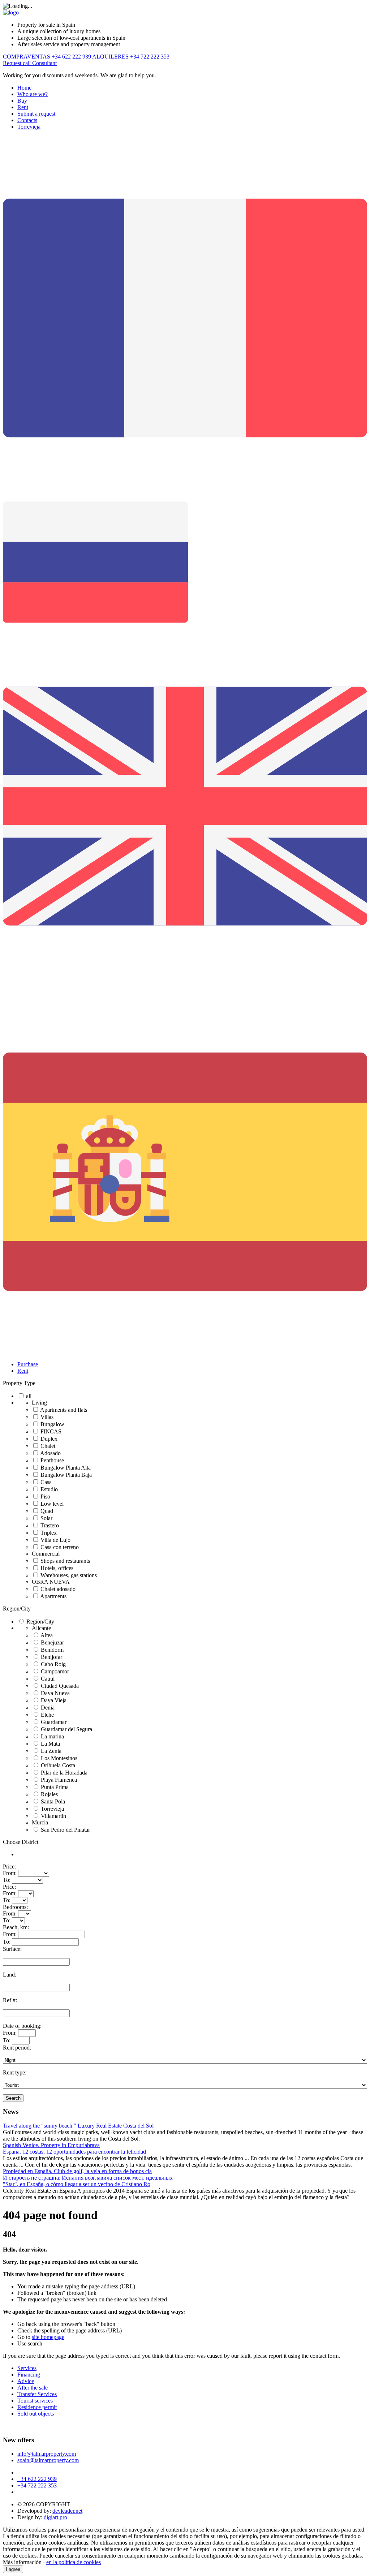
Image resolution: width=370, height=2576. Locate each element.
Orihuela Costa (58, 1765)
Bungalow (52, 1424)
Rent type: (15, 2072)
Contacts (27, 120)
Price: (9, 1867)
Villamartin (53, 1816)
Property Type (19, 1383)
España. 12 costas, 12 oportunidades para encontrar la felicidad (74, 2152)
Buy (22, 101)
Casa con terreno (60, 1547)
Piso (45, 1496)
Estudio (49, 1489)
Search (13, 2098)
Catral (48, 1679)
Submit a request (36, 114)
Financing (29, 2375)
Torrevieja (29, 127)
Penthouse (52, 1460)
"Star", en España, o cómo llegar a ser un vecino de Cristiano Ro (77, 2184)
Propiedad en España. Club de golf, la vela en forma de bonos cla (77, 2171)
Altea (47, 1635)
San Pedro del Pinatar (65, 1830)
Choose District (21, 1842)
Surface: (12, 1949)
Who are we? (33, 94)
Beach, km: (16, 1927)
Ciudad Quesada (60, 1686)
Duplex (49, 1439)
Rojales (49, 1794)
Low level (52, 1504)
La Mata (50, 1744)
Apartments (53, 1596)
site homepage (48, 2337)
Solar (46, 1518)
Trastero (50, 1525)
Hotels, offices (57, 1568)
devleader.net (67, 2511)
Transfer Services (37, 2394)
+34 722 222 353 (37, 2485)
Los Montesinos (59, 1758)
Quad (47, 1511)
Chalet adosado (58, 1589)
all (29, 1396)
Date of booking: (22, 2026)
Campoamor (55, 1671)
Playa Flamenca (59, 1780)
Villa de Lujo (55, 1540)
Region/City (17, 1609)
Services (27, 2368)
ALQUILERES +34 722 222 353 (131, 57)
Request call (18, 63)
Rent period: (17, 2048)
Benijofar (51, 1657)
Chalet (48, 1446)
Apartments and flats (64, 1410)
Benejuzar (52, 1642)
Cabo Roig (53, 1664)
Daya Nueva (55, 1693)
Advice (26, 2381)
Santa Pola (53, 1801)
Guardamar (54, 1722)
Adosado (50, 1453)
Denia (48, 1708)
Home (24, 88)
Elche (47, 1715)
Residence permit (37, 2407)
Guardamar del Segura (66, 1729)
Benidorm (52, 1650)
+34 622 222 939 (37, 2479)
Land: (10, 1975)
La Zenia (51, 1751)
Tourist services (35, 2401)
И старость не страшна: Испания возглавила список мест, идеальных (88, 2178)
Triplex (49, 1533)
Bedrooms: (15, 1907)
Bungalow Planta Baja (66, 1475)
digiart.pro (55, 2517)
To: (7, 1880)
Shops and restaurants (65, 1561)
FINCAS (51, 1431)
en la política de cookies (74, 2562)
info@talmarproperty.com (47, 2454)
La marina (52, 1736)
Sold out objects (36, 2414)
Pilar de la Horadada (64, 1773)
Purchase (28, 1364)
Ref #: (10, 2000)
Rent (23, 107)
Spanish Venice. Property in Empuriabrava (51, 2145)
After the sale (33, 2388)
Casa (46, 1482)
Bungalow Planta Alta (66, 1468)
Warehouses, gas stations (69, 1575)
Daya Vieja (54, 1700)
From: (10, 1873)
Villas (47, 1417)
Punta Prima (55, 1787)
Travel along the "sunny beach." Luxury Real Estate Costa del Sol (78, 2126)
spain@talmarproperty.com (48, 2460)
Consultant (44, 63)
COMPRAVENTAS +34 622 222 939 (47, 57)
